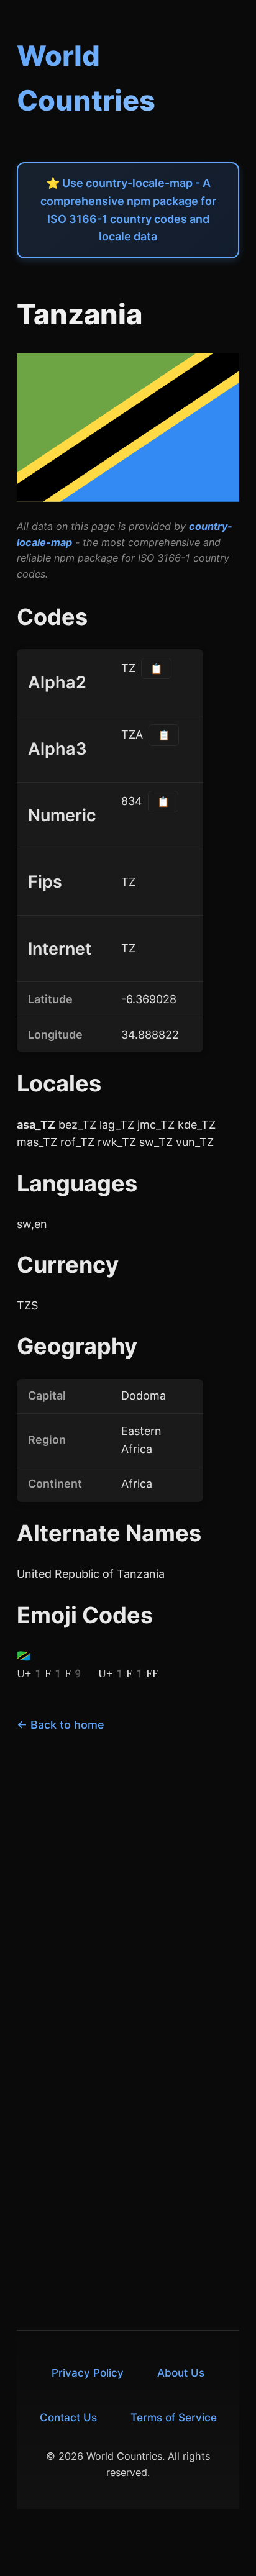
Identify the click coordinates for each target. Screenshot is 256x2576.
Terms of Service (174, 2417)
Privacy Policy (88, 2373)
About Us (181, 2373)
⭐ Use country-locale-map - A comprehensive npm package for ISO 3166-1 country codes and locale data (128, 210)
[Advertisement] (128, 1885)
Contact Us (68, 2417)
